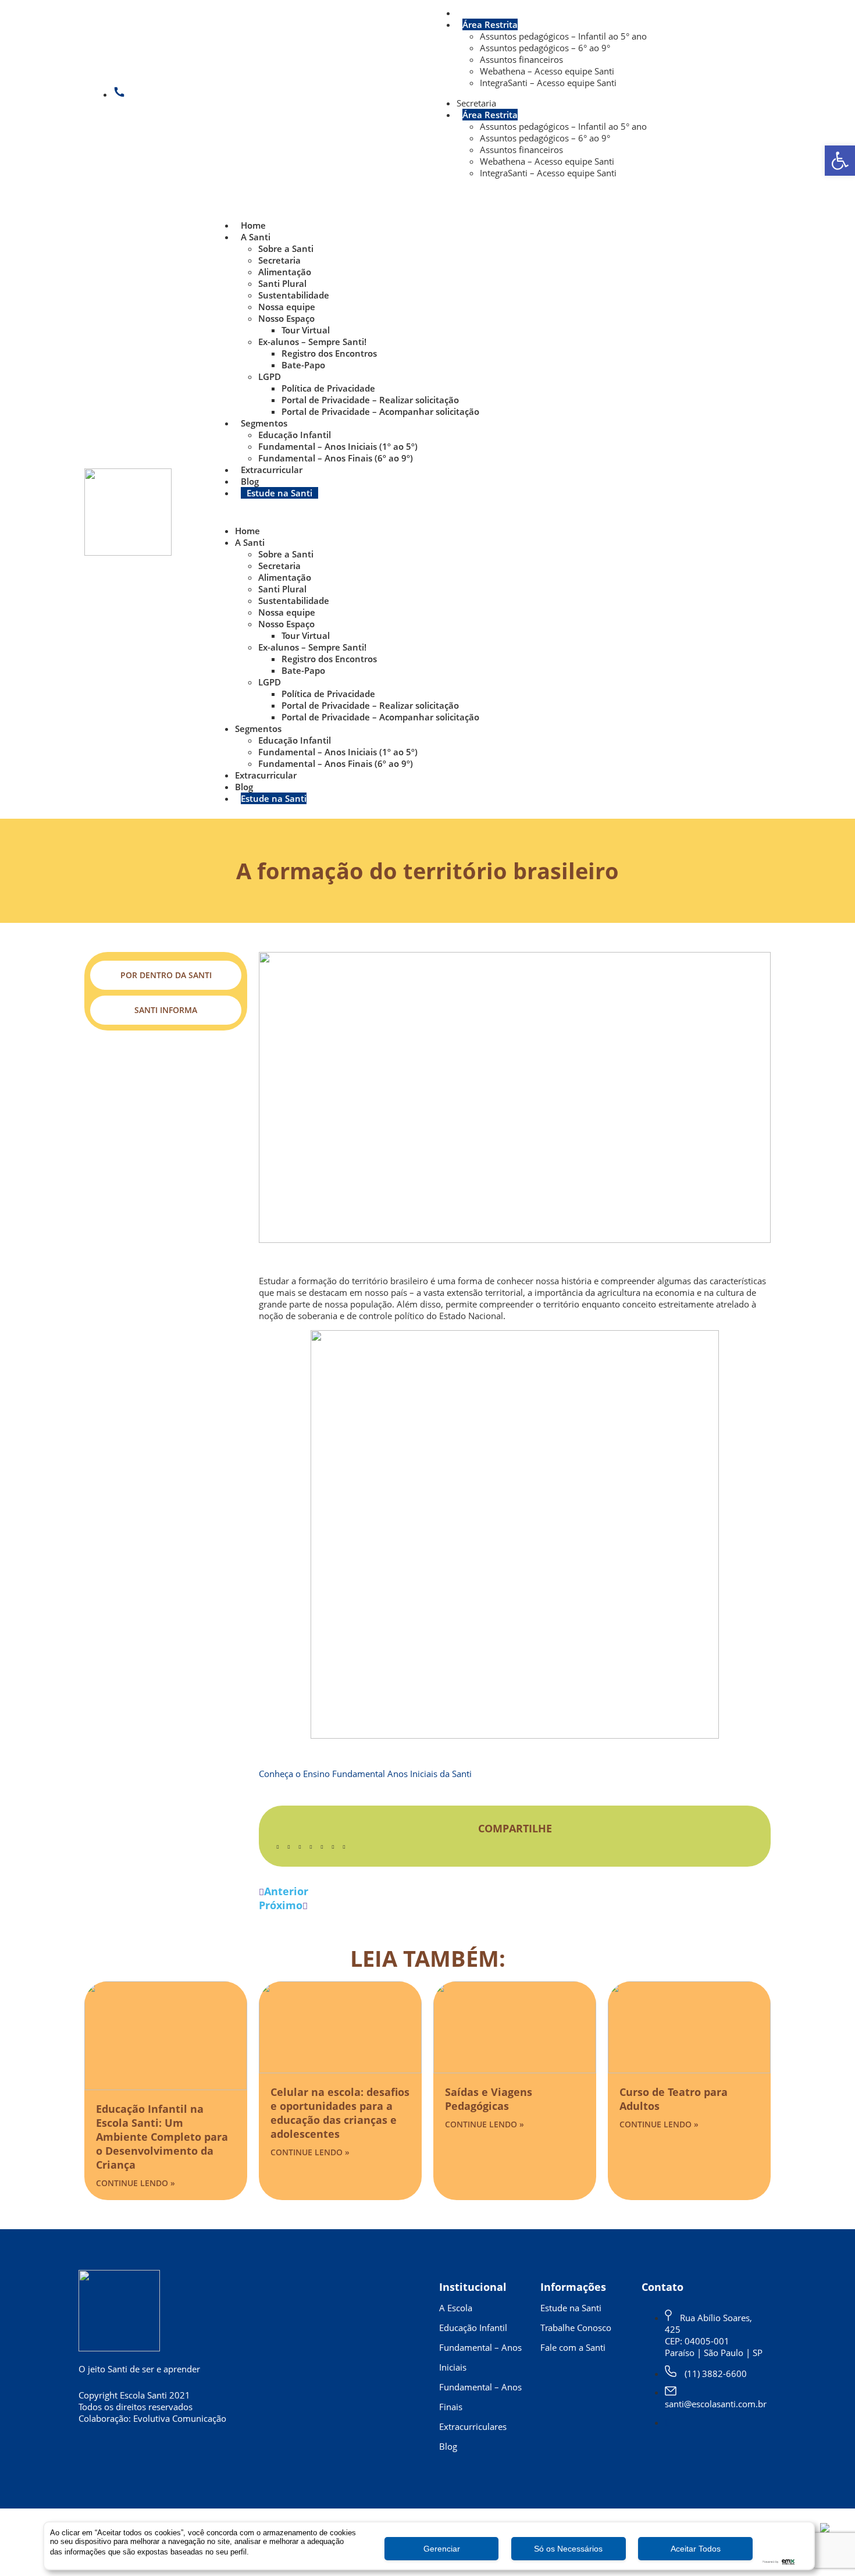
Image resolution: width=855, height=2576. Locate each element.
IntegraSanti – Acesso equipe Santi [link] (548, 83)
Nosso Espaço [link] (286, 318)
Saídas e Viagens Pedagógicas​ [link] (489, 2099)
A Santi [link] (256, 237)
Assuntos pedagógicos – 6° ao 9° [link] (545, 48)
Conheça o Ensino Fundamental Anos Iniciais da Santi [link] (365, 1774)
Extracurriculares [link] (473, 2426)
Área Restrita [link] (490, 24)
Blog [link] (250, 481)
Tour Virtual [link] (306, 330)
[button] (490, 512)
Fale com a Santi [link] (573, 2347)
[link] (840, 161)
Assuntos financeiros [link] (521, 59)
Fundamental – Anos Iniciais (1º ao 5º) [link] (338, 446)
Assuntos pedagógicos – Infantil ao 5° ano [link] (563, 36)
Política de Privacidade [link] (328, 388)
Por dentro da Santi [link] (166, 975)
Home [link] (253, 225)
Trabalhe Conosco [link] (576, 2328)
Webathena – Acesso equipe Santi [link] (547, 71)
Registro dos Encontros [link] (329, 353)
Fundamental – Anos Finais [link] (480, 2397)
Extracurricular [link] (272, 470)
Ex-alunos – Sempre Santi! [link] (312, 342)
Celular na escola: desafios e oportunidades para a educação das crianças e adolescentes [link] (340, 2113)
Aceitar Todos (696, 2549)
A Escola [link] (456, 2308)
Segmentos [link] (264, 423)
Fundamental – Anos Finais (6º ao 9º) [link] (336, 458)
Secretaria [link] (476, 13)
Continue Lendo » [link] (136, 2183)
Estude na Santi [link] (279, 493)
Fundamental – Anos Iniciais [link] (480, 2357)
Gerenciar (442, 2549)
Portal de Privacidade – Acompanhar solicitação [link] (380, 411)
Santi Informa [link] (166, 1010)
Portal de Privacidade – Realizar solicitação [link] (370, 400)
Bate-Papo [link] (303, 365)
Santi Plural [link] (282, 283)
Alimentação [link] (285, 272)
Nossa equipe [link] (287, 307)
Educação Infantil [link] (295, 435)
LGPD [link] (270, 376)
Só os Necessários (568, 2549)
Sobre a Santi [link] (286, 248)
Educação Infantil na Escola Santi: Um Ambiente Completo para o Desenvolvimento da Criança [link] (162, 2137)
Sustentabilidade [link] (294, 295)
